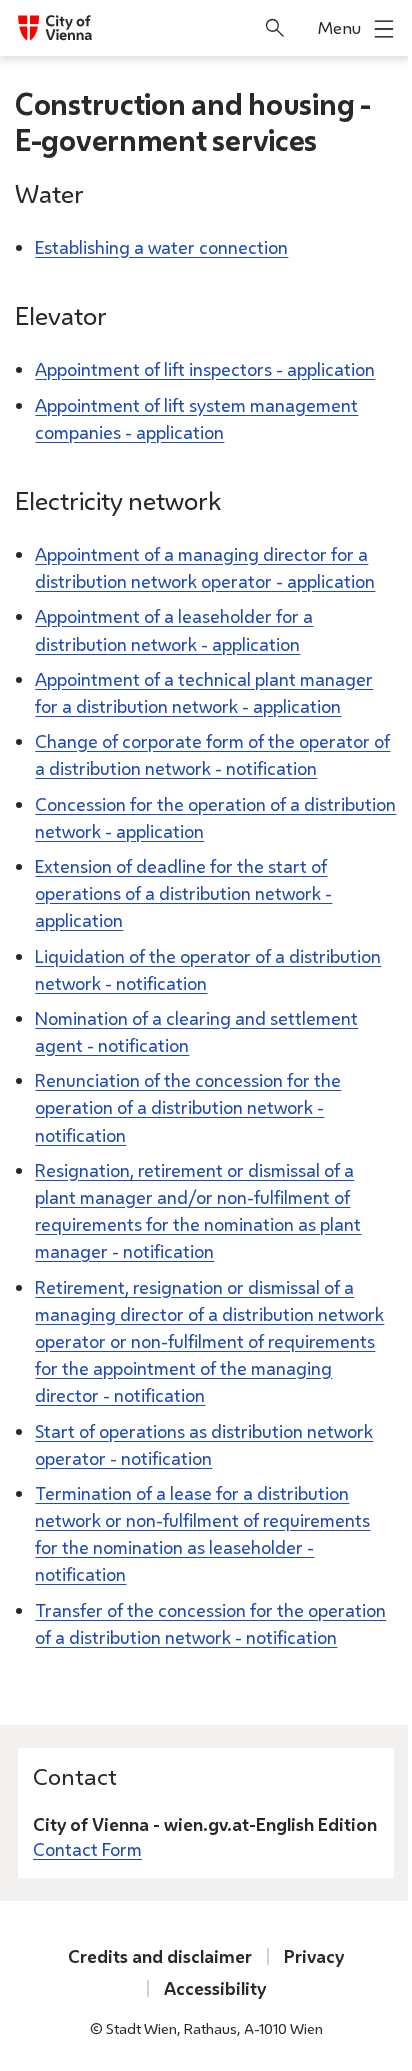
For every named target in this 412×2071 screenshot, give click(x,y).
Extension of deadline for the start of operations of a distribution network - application (183, 893)
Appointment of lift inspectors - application (205, 369)
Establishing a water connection (161, 247)
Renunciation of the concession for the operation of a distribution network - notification (188, 1107)
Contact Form (87, 1849)
